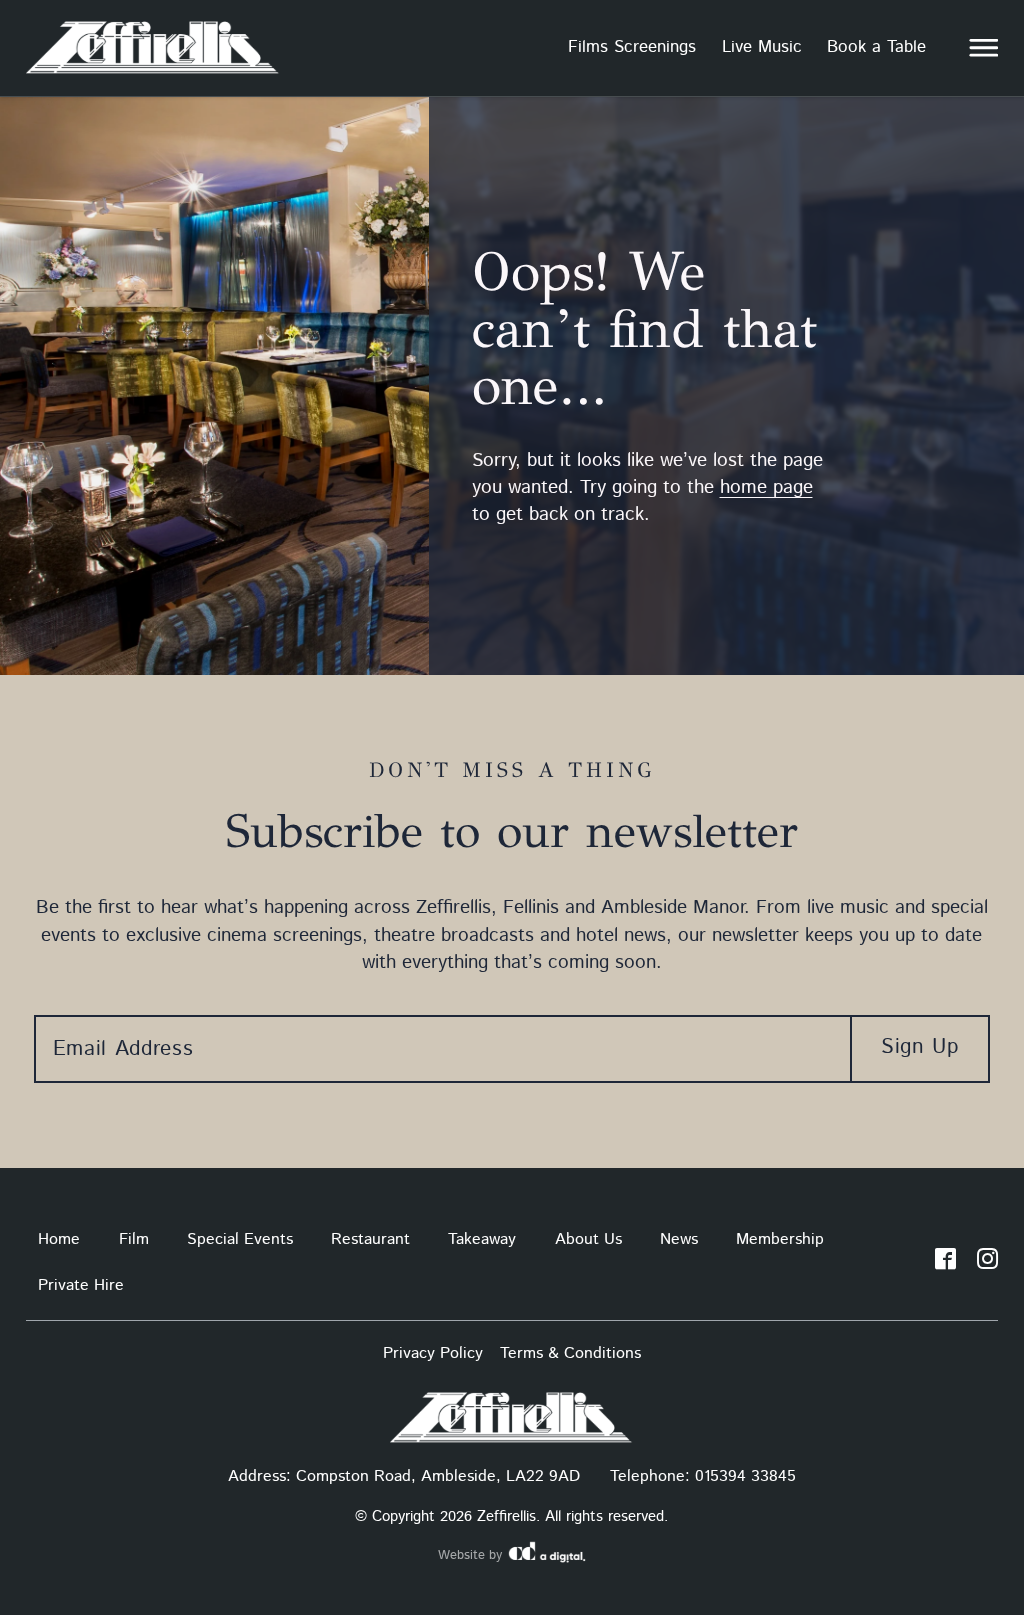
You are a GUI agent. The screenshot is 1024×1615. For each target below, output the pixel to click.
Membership (780, 1239)
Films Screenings (632, 47)
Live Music (762, 47)
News (679, 1239)
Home (59, 1239)
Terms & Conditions (570, 1353)
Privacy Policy (433, 1353)
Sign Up (919, 1047)
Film (134, 1239)
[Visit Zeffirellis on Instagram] (987, 1263)
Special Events (240, 1239)
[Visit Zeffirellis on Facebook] (945, 1263)
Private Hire (81, 1285)
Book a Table (876, 47)
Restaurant (370, 1239)
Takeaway (482, 1239)
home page (766, 487)
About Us (588, 1239)
